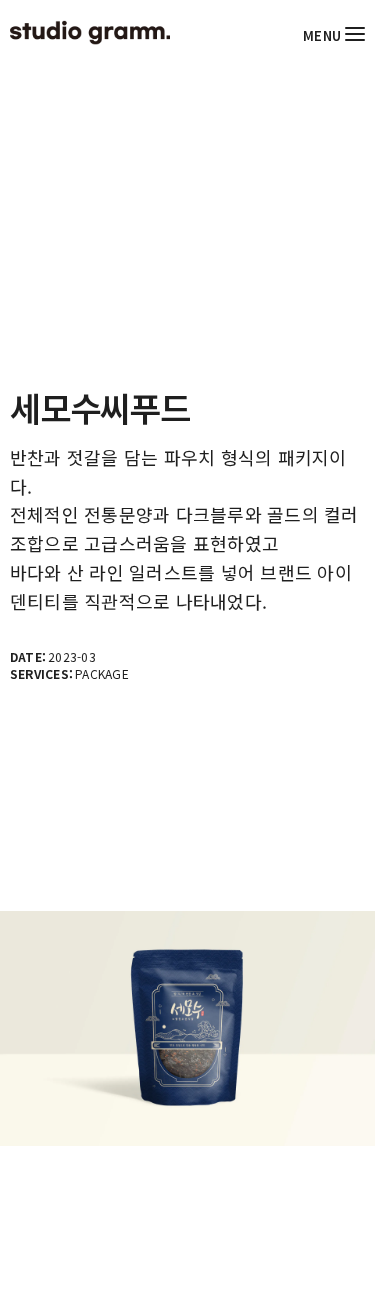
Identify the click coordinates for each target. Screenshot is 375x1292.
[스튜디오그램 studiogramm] (90, 32)
